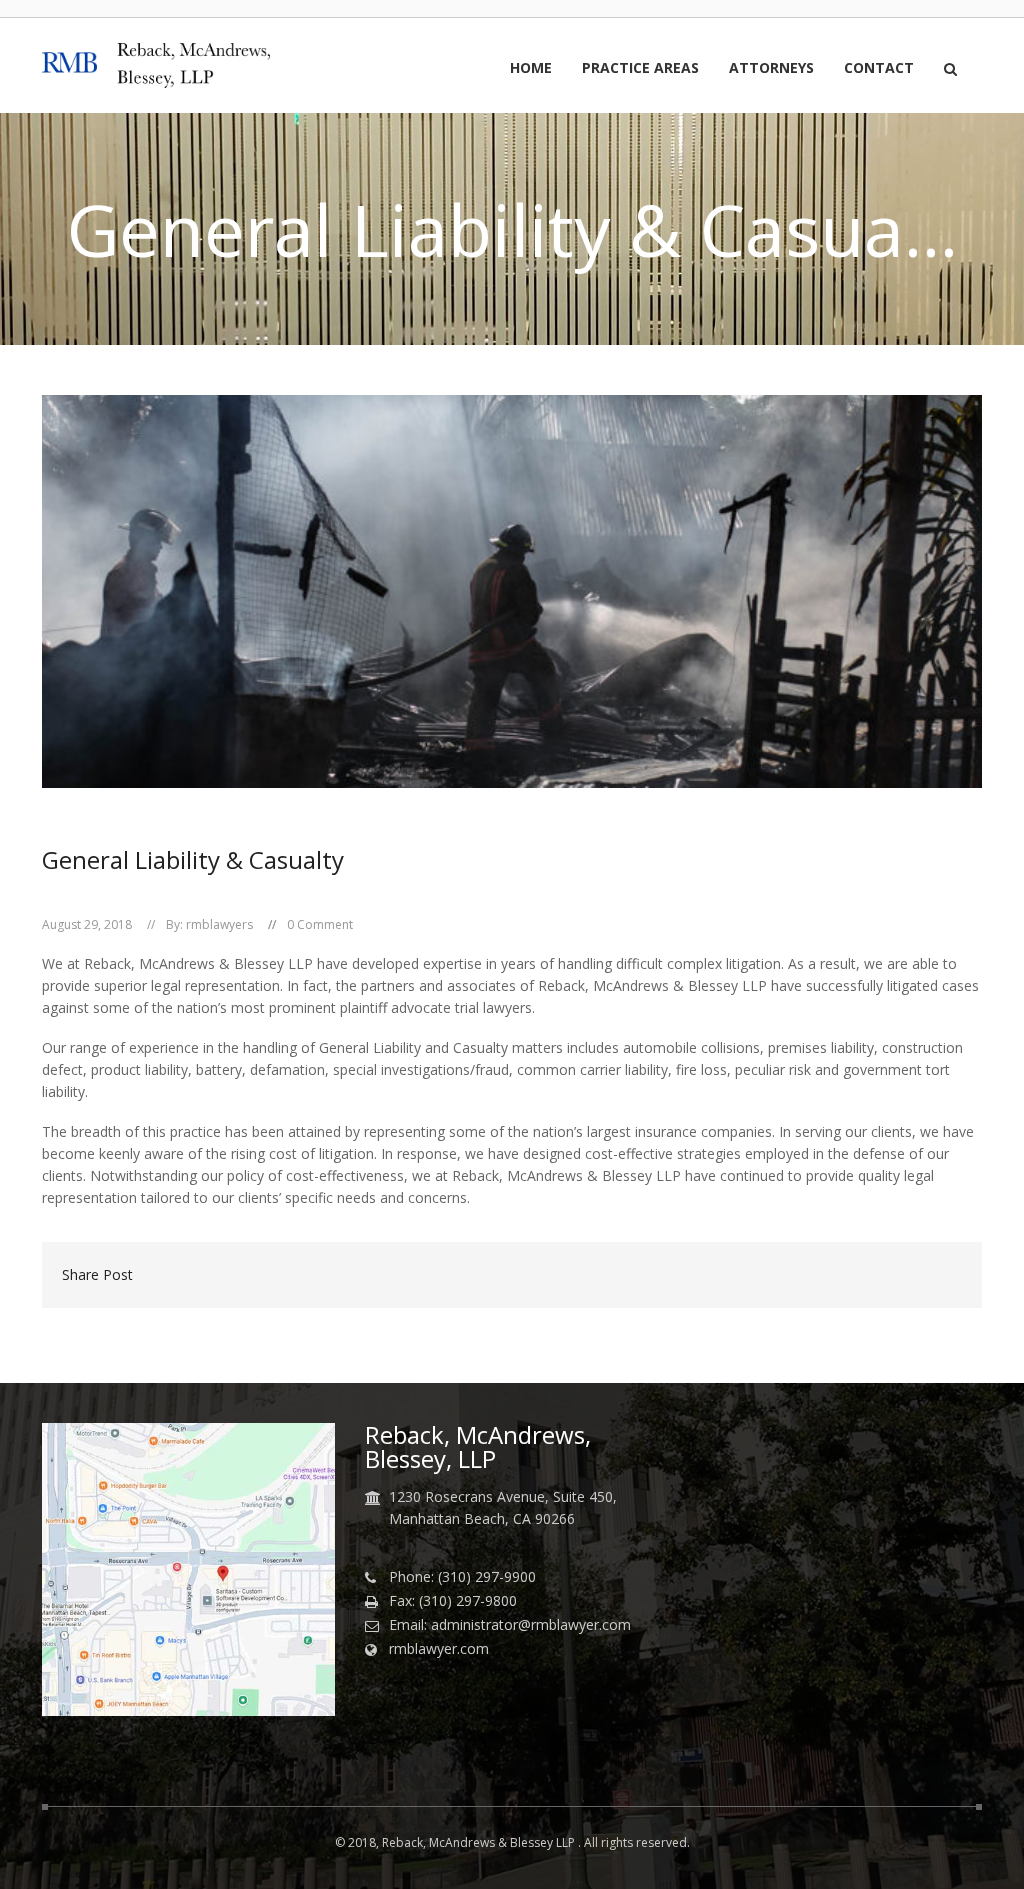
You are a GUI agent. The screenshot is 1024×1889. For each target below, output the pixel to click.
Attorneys (771, 69)
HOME (531, 69)
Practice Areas (640, 69)
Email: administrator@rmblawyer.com (510, 1625)
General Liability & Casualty (193, 859)
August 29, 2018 (87, 924)
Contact (879, 69)
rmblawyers (219, 924)
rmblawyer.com (439, 1649)
